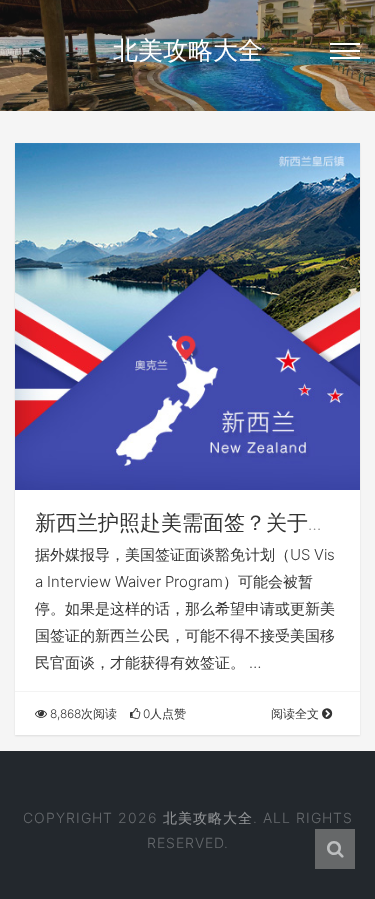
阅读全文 (296, 713)
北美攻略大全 (188, 50)
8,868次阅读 (82, 713)
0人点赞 (163, 713)
